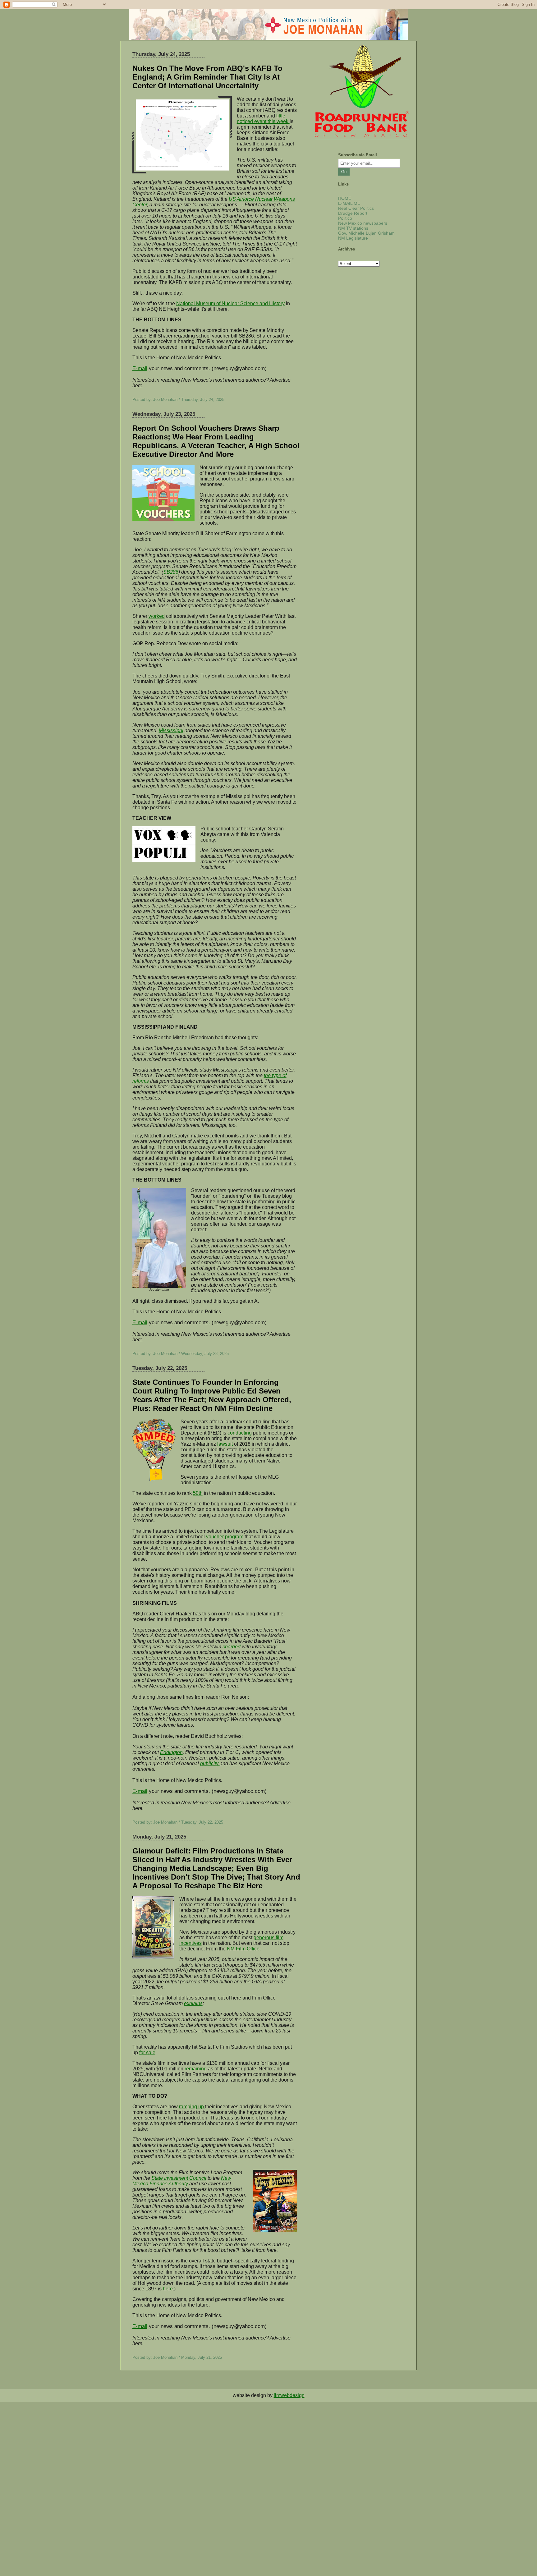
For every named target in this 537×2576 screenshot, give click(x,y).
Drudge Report (353, 213)
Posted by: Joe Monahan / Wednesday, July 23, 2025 (181, 1354)
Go (344, 172)
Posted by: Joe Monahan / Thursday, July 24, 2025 (178, 399)
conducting (240, 1433)
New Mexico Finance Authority (182, 2181)
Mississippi (171, 730)
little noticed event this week (263, 119)
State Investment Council (179, 2178)
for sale (147, 2053)
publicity (210, 1763)
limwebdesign (289, 2395)
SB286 (171, 572)
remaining (196, 2069)
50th (198, 1493)
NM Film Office (243, 1949)
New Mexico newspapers (363, 223)
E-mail (140, 368)
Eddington (171, 1752)
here (168, 2289)
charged (232, 1647)
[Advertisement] (186, 2445)
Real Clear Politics (356, 208)
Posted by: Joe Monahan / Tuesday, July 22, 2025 (178, 1822)
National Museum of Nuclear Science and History (230, 303)
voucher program (225, 1537)
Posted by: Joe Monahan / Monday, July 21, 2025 (177, 2357)
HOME (345, 198)
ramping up (192, 2107)
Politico (345, 218)
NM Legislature (353, 238)
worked (157, 616)
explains (193, 2003)
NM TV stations (353, 228)
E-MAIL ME (349, 203)
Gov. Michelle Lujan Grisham (366, 233)
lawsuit (226, 1444)
